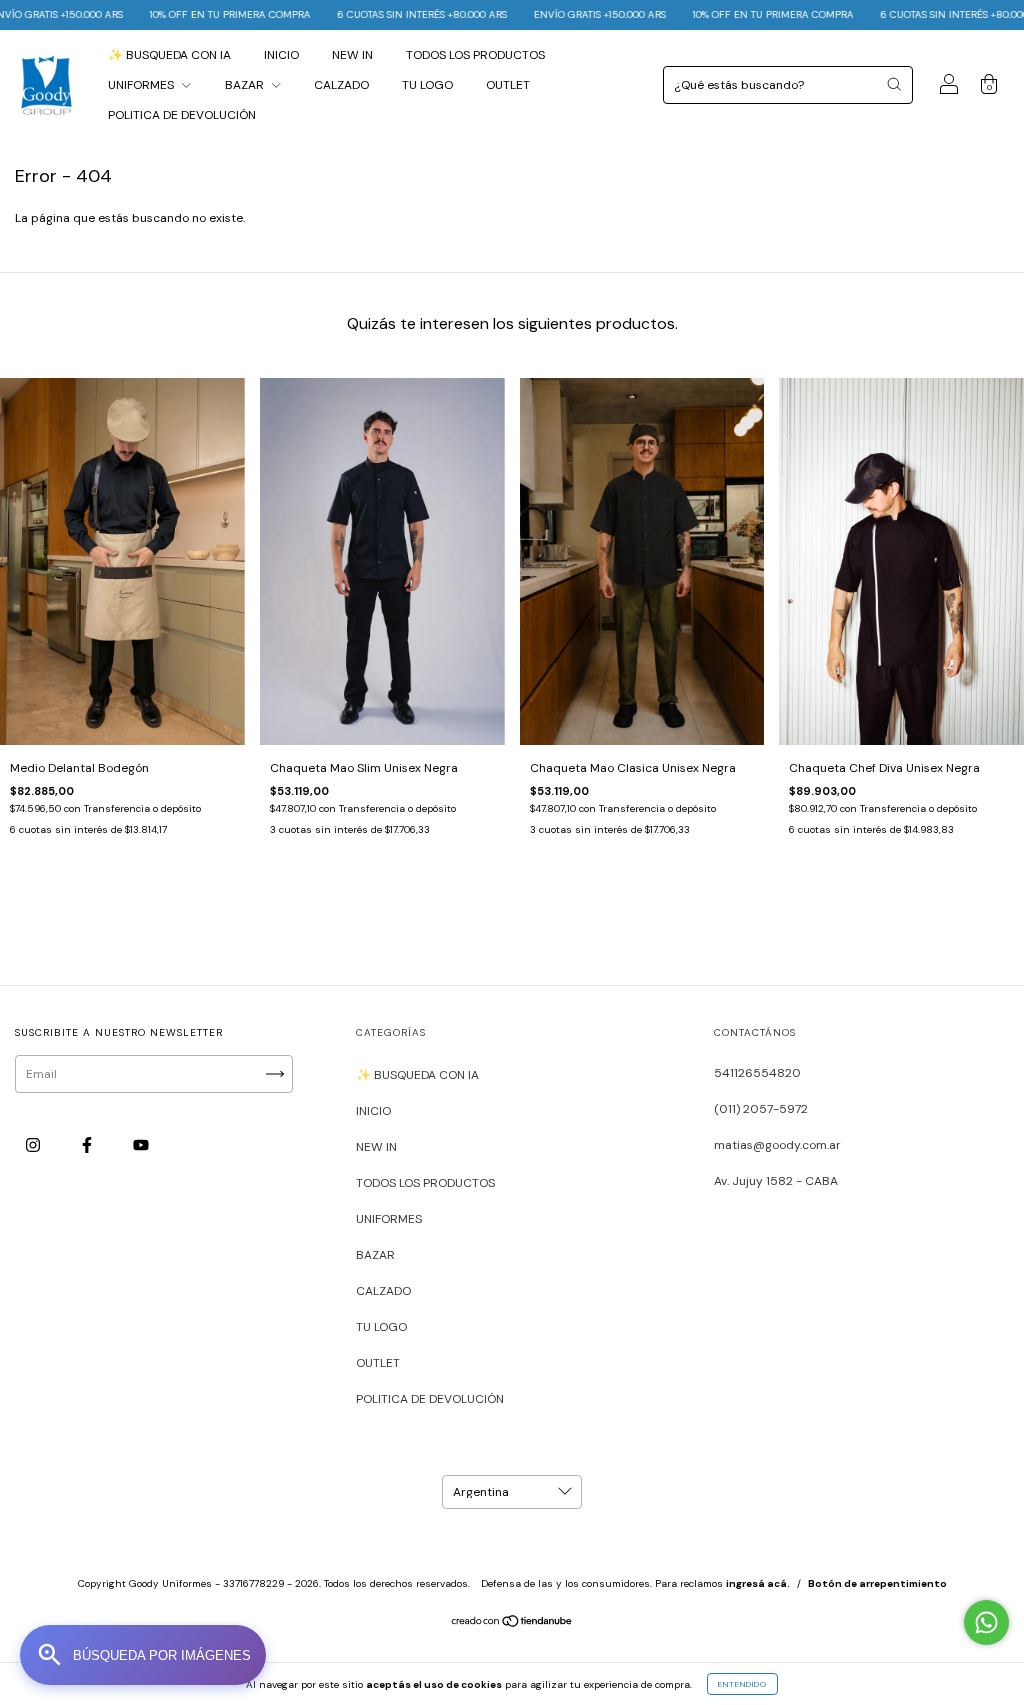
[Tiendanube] (512, 1624)
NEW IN (352, 55)
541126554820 (757, 1073)
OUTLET (508, 85)
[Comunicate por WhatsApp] (986, 1622)
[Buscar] (894, 84)
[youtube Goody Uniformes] (141, 1146)
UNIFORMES (142, 85)
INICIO (281, 55)
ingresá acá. (758, 1583)
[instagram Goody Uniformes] (34, 1146)
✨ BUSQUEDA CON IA (169, 55)
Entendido (742, 1684)
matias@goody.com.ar (777, 1145)
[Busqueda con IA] (143, 1655)
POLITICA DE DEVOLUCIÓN (182, 115)
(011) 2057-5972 (761, 1109)
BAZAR (246, 85)
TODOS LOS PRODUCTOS (475, 55)
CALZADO (341, 85)
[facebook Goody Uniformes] (88, 1146)
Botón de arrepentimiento (877, 1583)
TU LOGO (427, 85)
